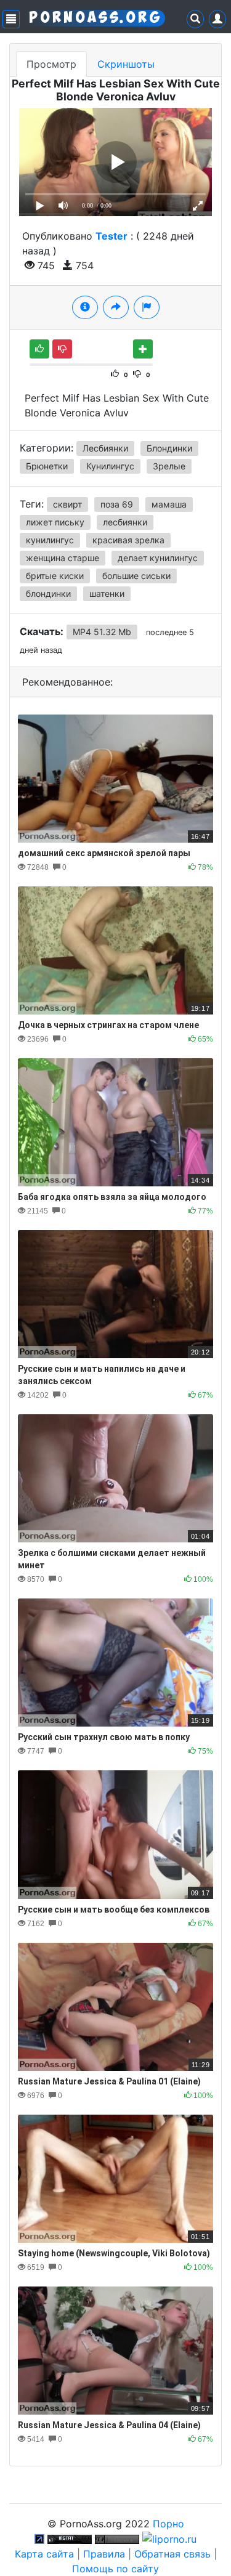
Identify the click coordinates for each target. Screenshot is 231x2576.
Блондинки (169, 448)
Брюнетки (47, 466)
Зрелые (169, 466)
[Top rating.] (70, 2538)
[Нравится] (39, 349)
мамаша (169, 504)
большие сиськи (136, 576)
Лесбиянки (105, 448)
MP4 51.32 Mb (102, 632)
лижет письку (55, 522)
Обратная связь (172, 2554)
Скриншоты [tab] (126, 64)
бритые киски (55, 576)
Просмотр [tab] (51, 64)
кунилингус (50, 540)
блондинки (48, 593)
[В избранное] (143, 349)
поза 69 (117, 504)
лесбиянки (125, 522)
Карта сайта (44, 2554)
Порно (168, 2524)
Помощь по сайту (115, 2569)
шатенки (107, 593)
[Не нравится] (62, 349)
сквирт (67, 504)
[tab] (85, 307)
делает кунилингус (158, 558)
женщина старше (63, 558)
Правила (104, 2554)
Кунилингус (110, 466)
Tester (111, 236)
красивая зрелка (128, 540)
